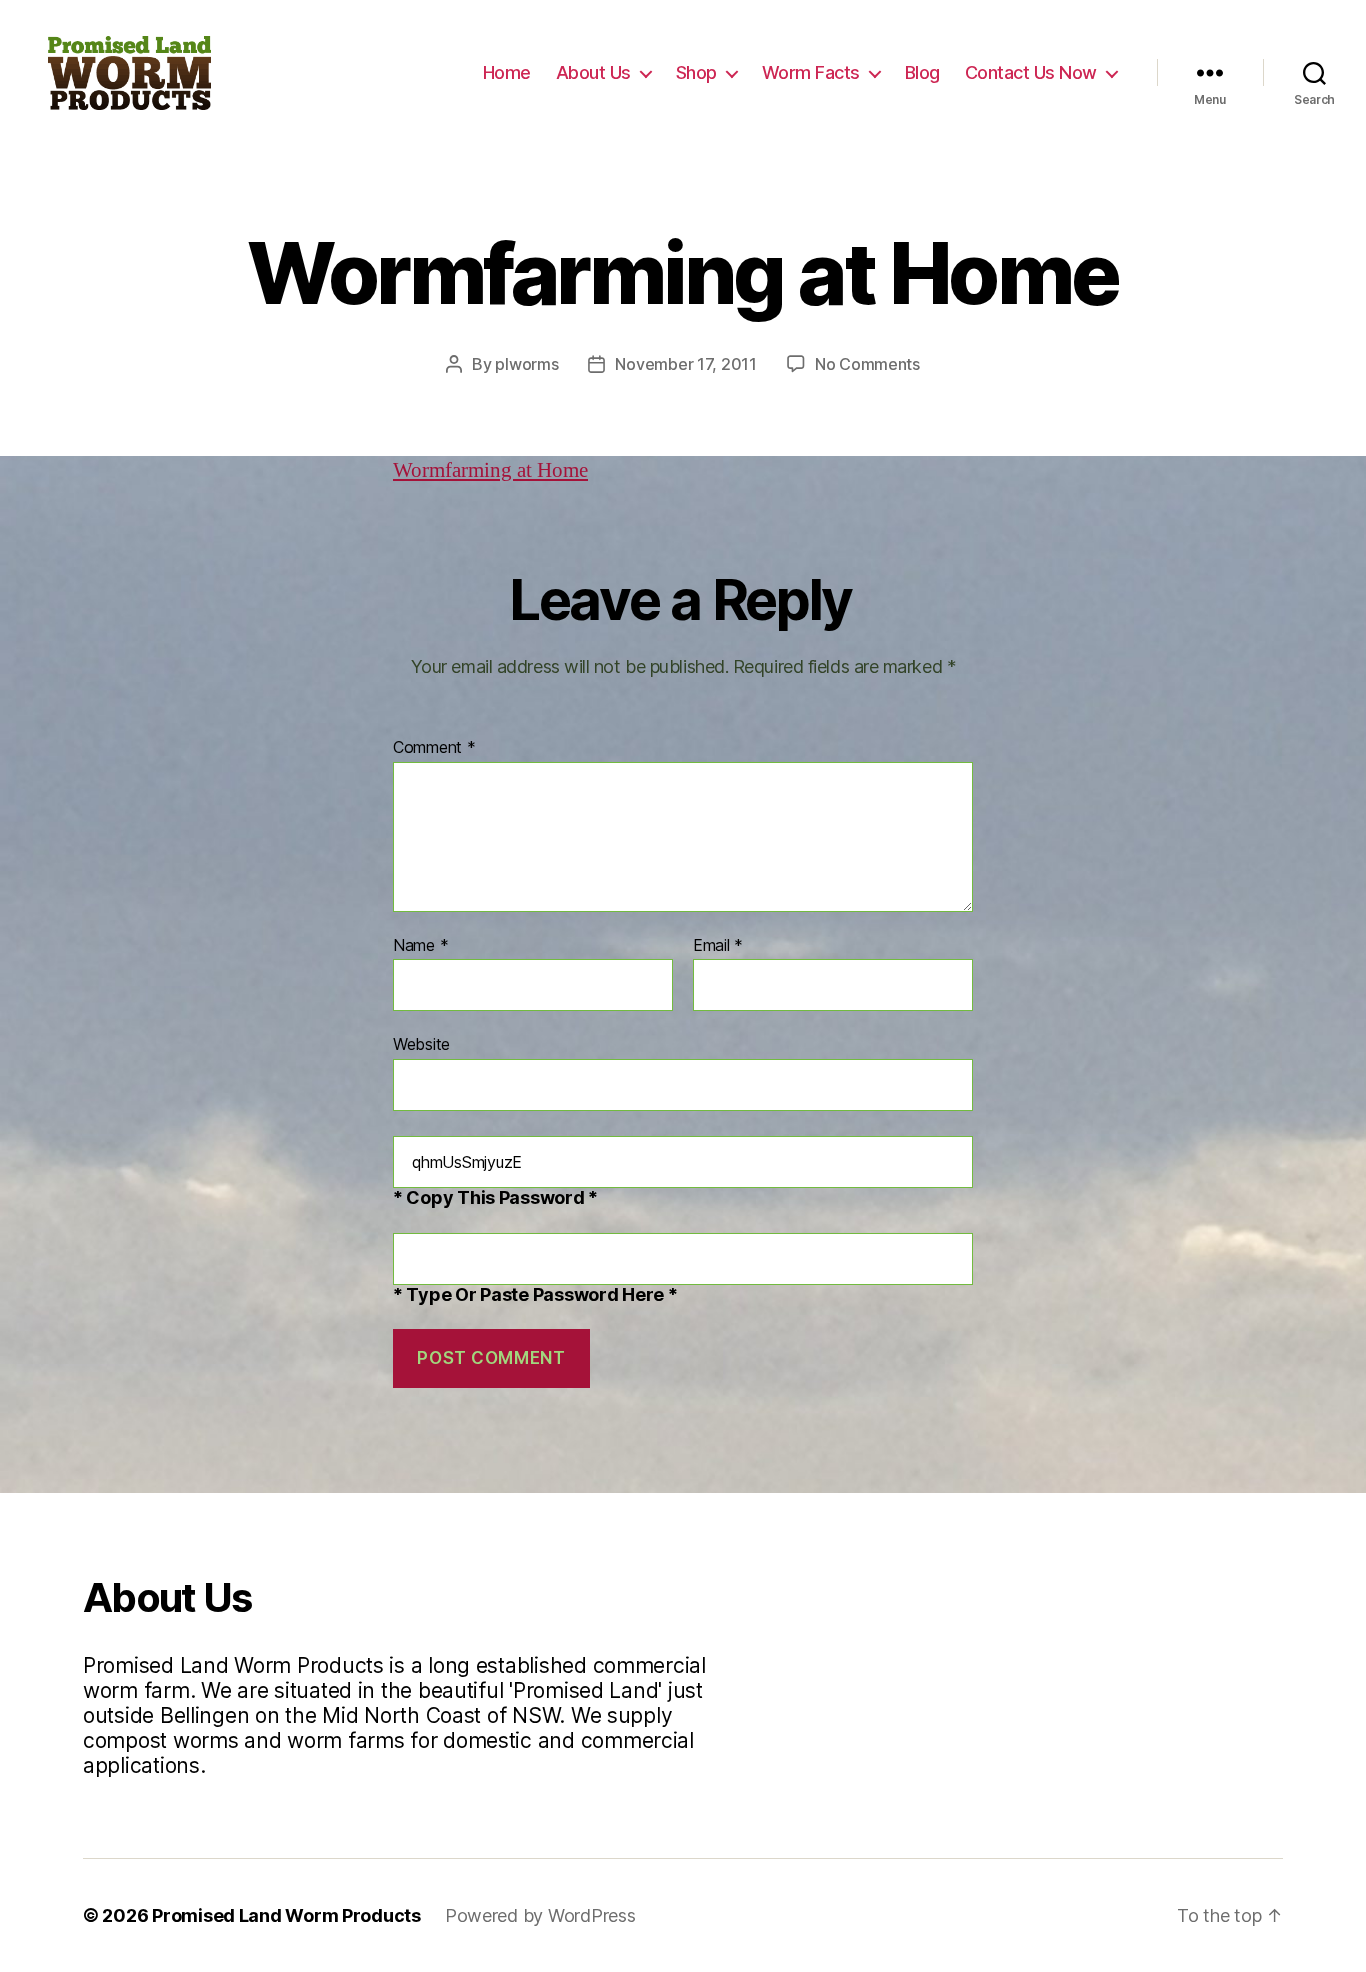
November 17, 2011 (685, 364)
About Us (593, 72)
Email (718, 946)
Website (421, 1044)
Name (420, 946)
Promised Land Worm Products (286, 1915)
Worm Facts (811, 72)
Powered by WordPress (540, 1915)
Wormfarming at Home (490, 470)
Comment (434, 748)
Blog (922, 72)
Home (507, 72)
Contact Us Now (1031, 72)
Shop (696, 72)
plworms (526, 364)
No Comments (867, 364)
